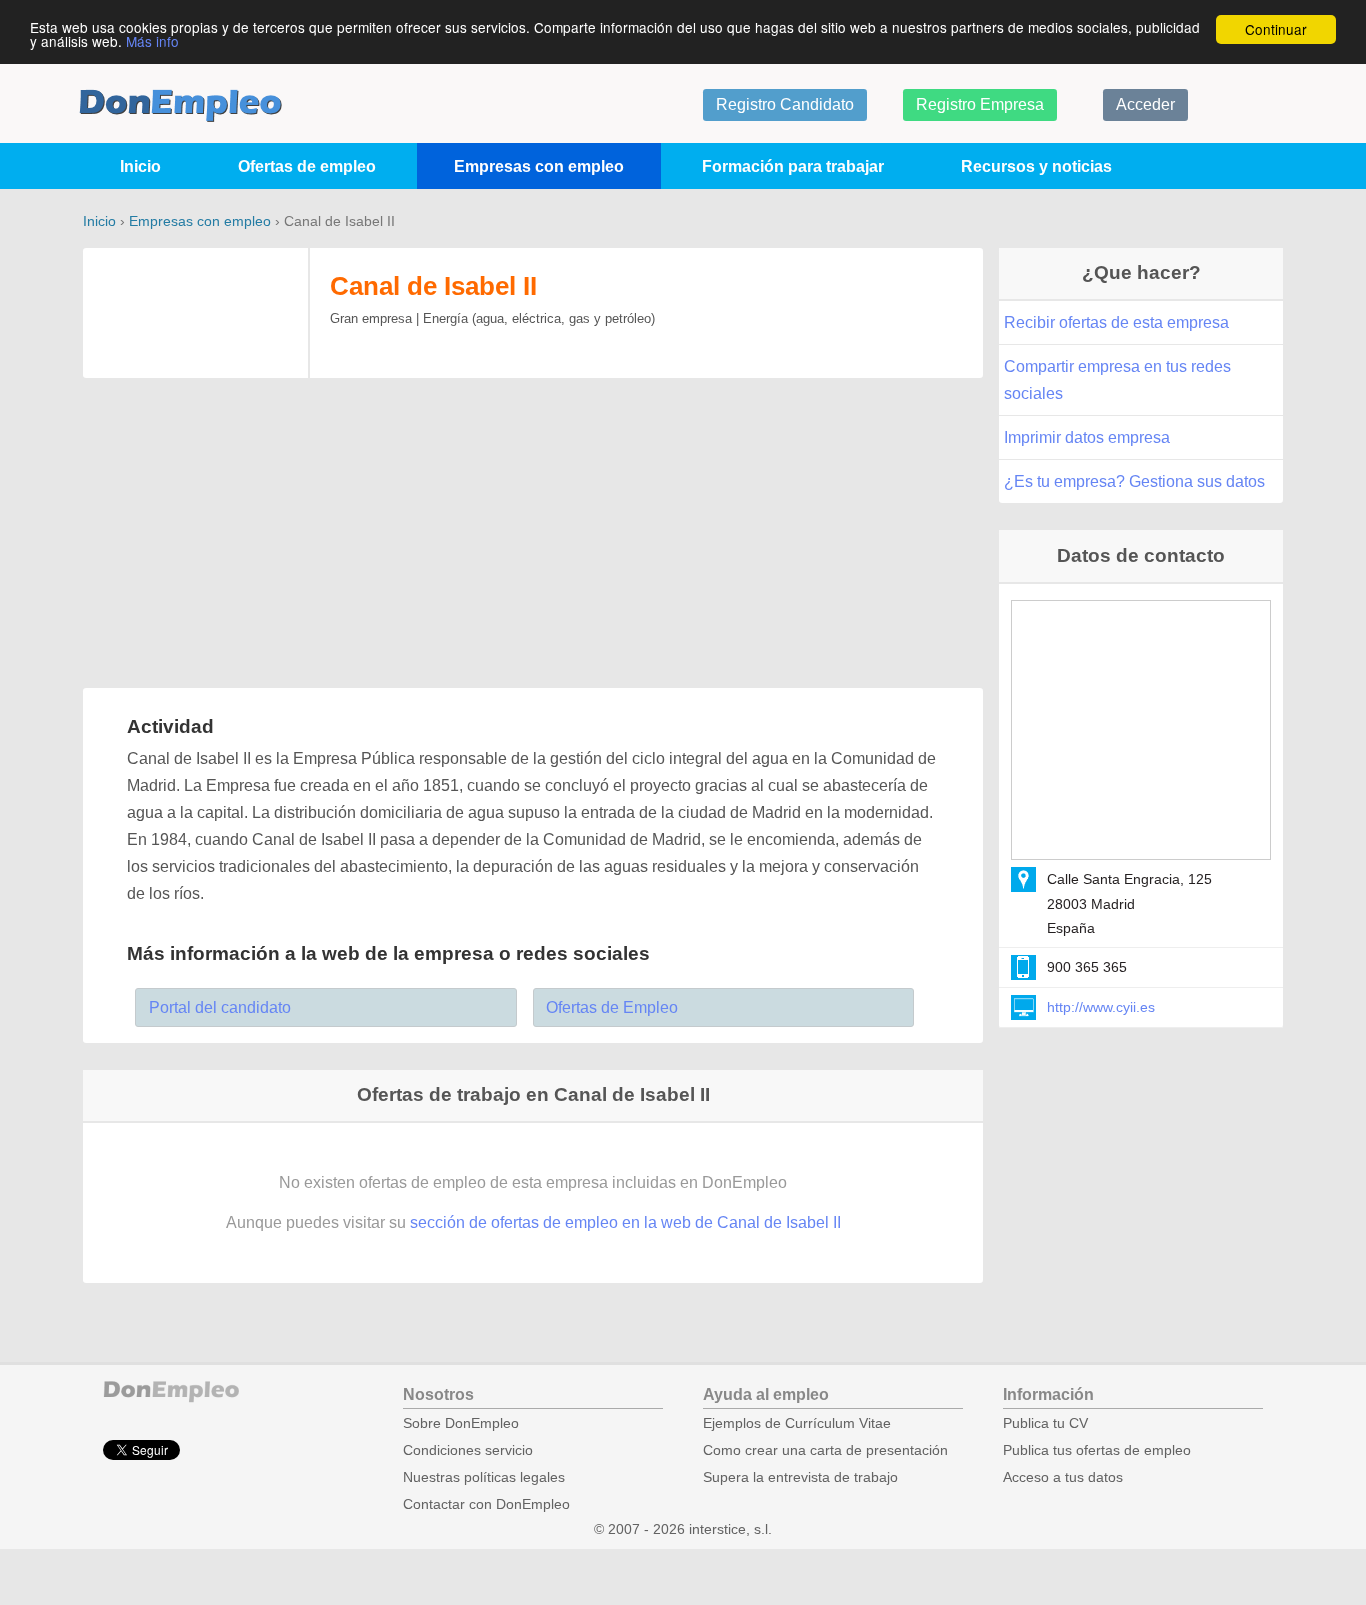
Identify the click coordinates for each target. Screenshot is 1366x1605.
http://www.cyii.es (1101, 1007)
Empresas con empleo (539, 166)
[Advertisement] (533, 535)
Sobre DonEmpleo (461, 1423)
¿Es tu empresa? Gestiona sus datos (1134, 481)
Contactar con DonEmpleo (486, 1504)
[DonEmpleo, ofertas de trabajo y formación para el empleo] (180, 105)
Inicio (140, 166)
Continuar (1276, 29)
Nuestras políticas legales (484, 1477)
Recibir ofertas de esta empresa (1116, 322)
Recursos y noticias (1036, 166)
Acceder (1145, 104)
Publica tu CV (1045, 1423)
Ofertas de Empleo (612, 1007)
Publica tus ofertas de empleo (1097, 1450)
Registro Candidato (785, 104)
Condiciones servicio (468, 1450)
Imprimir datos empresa (1087, 437)
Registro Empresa (980, 104)
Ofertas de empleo (307, 166)
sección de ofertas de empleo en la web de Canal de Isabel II (625, 1222)
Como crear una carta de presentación (825, 1450)
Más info (152, 41)
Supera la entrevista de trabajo (800, 1477)
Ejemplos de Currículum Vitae (797, 1423)
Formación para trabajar (793, 166)
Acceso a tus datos (1063, 1477)
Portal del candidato (220, 1007)
